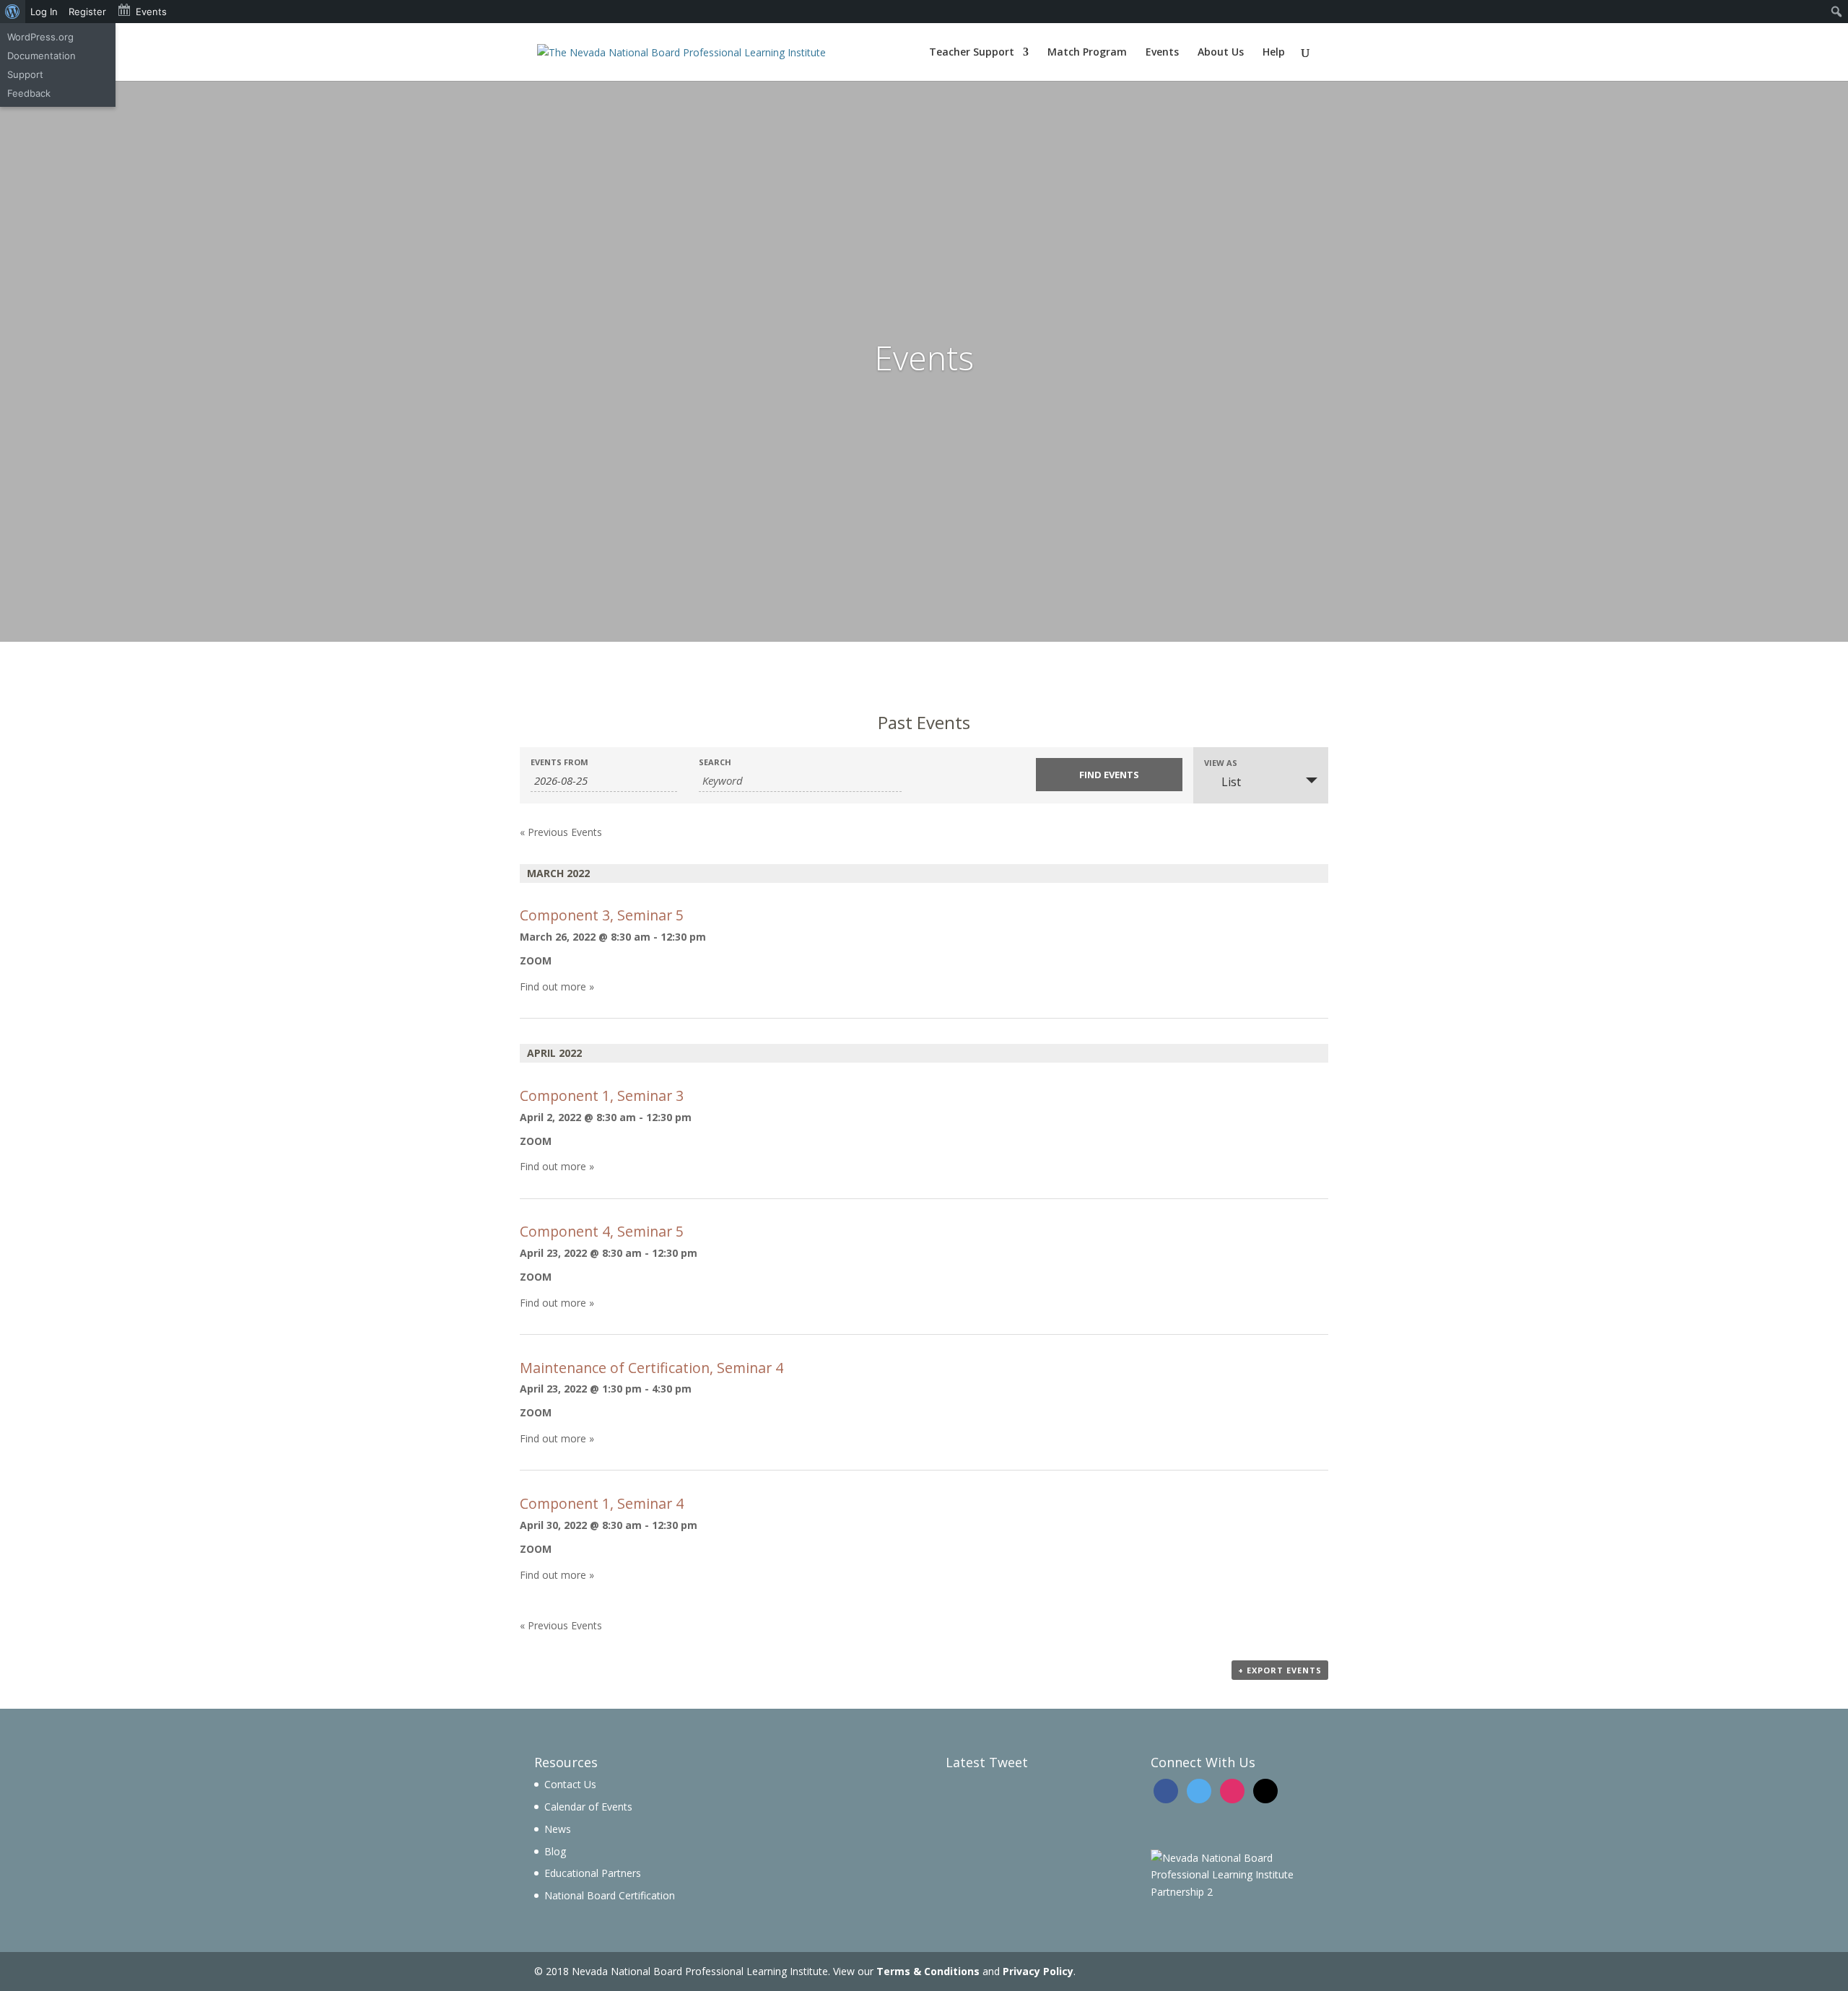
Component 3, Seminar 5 (602, 915)
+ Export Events (1280, 1670)
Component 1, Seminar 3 (602, 1095)
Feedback (29, 93)
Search (715, 762)
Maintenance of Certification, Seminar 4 (651, 1368)
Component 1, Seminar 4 (602, 1503)
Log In (44, 12)
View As (1221, 763)
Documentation (42, 56)
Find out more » (557, 986)
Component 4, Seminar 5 (602, 1231)
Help (1274, 53)
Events (1162, 53)
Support (25, 74)
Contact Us (570, 1784)
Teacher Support (972, 53)
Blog (555, 1851)
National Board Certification (610, 1895)
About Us (1221, 53)
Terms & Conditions (928, 1971)
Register (87, 12)
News (558, 1829)
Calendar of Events (588, 1807)
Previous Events (561, 832)
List (1231, 782)
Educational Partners (593, 1873)
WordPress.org (40, 37)
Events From (559, 762)
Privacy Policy (1038, 1971)
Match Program (1087, 53)
